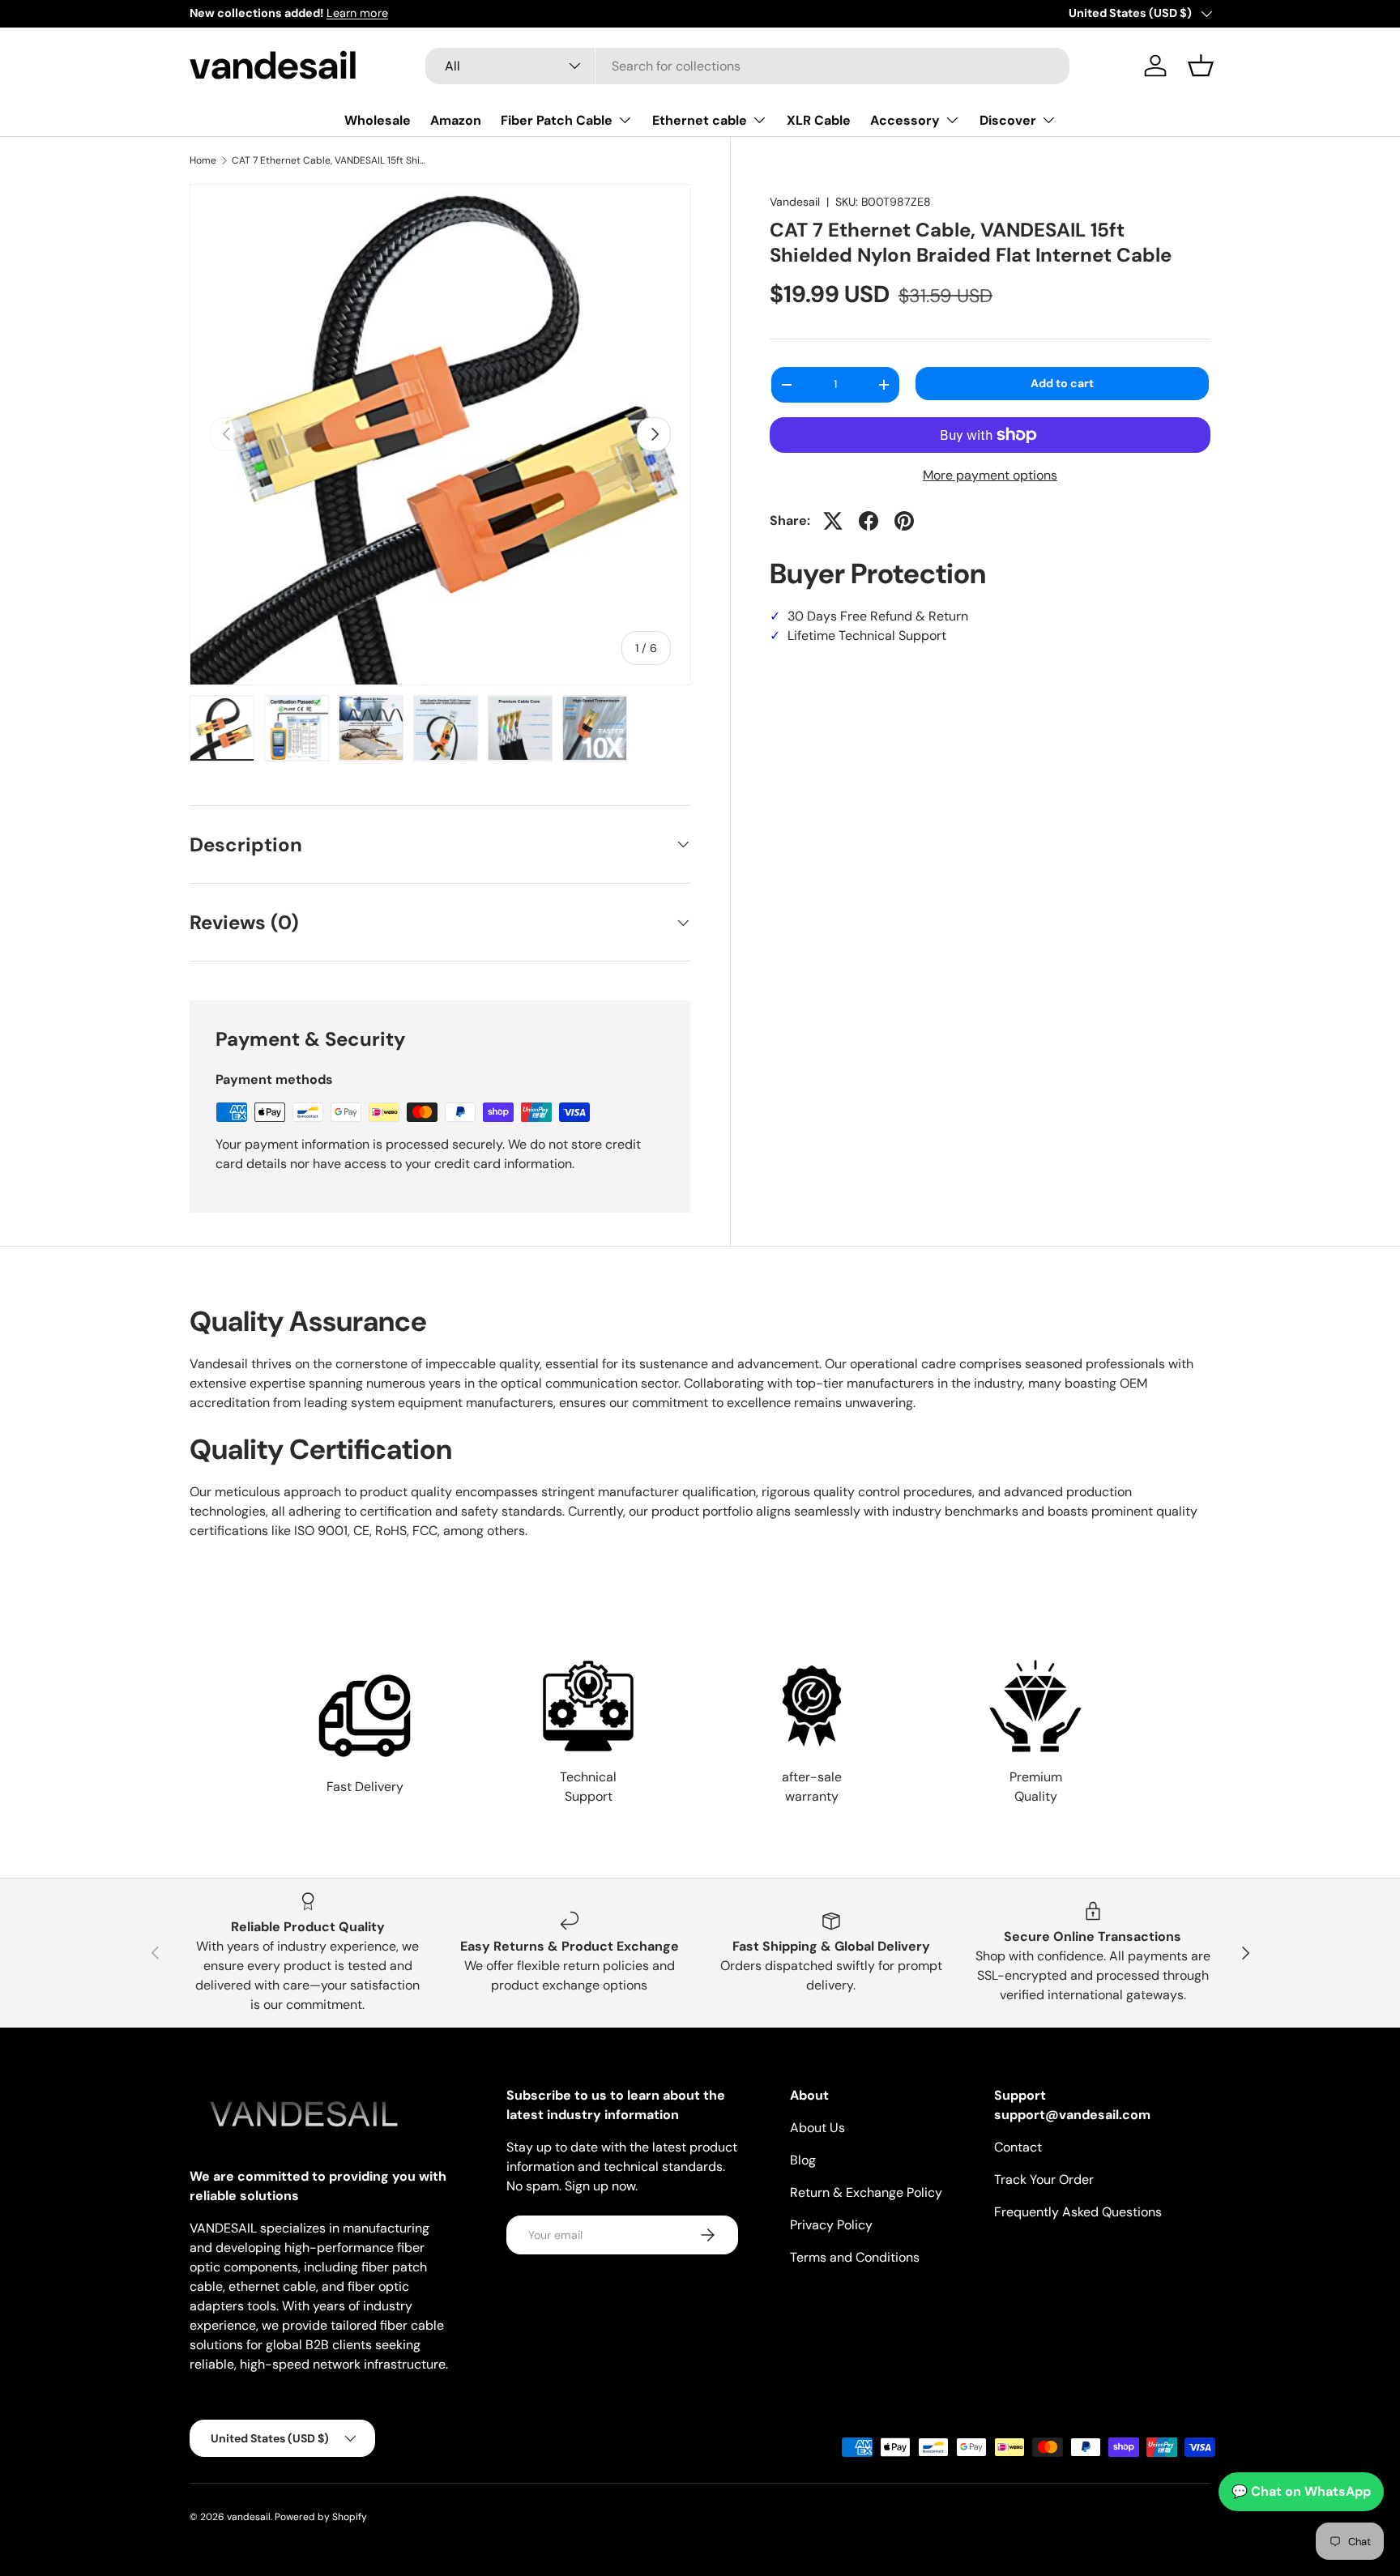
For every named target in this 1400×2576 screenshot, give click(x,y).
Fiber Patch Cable (557, 120)
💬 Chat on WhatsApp (1301, 2491)
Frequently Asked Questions (1078, 2212)
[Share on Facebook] (869, 521)
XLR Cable (819, 120)
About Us (817, 2128)
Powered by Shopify (321, 2517)
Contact (1018, 2147)
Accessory (905, 120)
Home (203, 160)
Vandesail (795, 202)
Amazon (456, 120)
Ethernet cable (700, 120)
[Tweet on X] (833, 521)
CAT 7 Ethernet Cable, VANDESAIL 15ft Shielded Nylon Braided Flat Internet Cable (329, 160)
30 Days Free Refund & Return (869, 616)
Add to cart (1062, 383)
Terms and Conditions (855, 2257)
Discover (1008, 120)
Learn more (357, 13)
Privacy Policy (831, 2225)
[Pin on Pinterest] (904, 521)
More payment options (990, 475)
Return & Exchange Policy (866, 2192)
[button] (1201, 66)
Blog (803, 2160)
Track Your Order (1044, 2179)
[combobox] (747, 66)
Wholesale (378, 120)
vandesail (249, 2517)
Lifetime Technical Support (858, 635)
